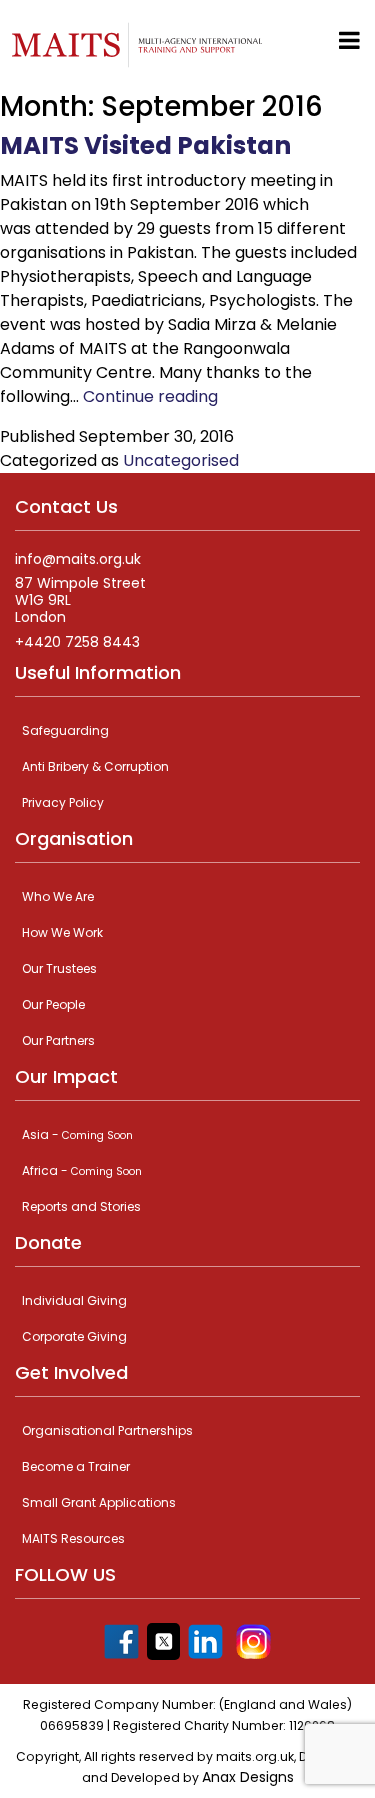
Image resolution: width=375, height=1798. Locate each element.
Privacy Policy (63, 802)
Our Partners (58, 1040)
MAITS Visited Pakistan (145, 145)
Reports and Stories (81, 1206)
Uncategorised (181, 460)
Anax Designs (248, 1777)
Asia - (77, 1134)
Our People (53, 1004)
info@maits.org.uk (78, 559)
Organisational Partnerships (107, 1430)
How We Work (62, 932)
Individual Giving (74, 1300)
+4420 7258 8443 (77, 642)
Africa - (82, 1170)
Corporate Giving (74, 1336)
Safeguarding (65, 730)
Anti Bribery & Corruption (95, 766)
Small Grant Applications (99, 1502)
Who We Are (58, 896)
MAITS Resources (73, 1538)
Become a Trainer (76, 1466)
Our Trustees (59, 968)
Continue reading (150, 396)
